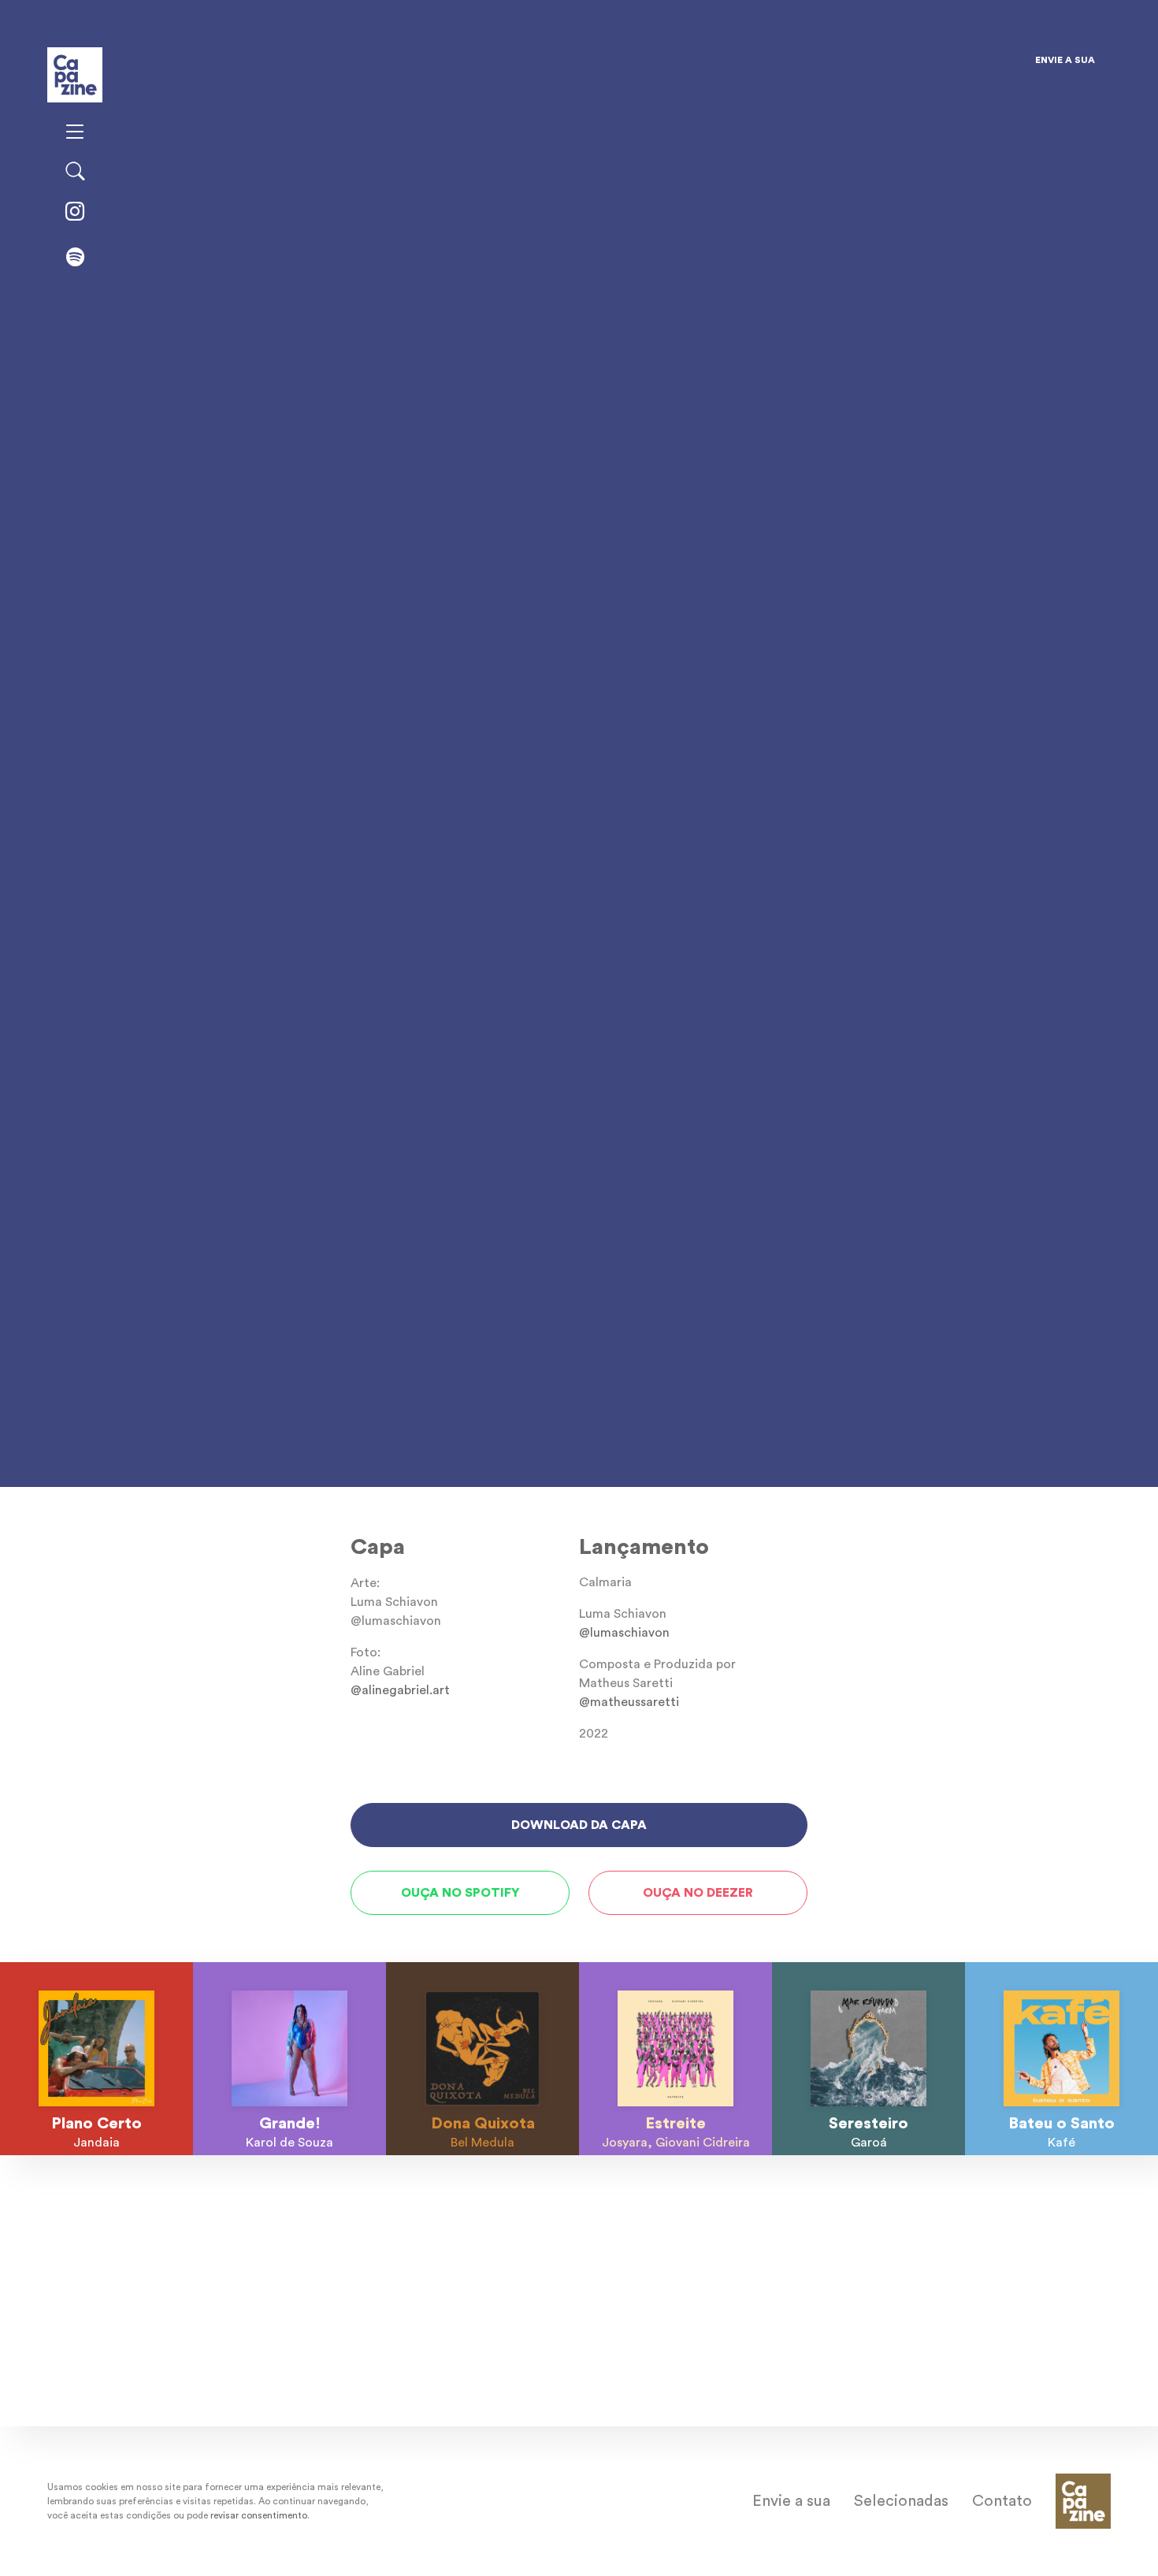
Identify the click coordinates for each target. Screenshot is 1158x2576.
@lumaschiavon (624, 1633)
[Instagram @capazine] (75, 213)
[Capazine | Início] (75, 73)
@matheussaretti (629, 1702)
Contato (1002, 2501)
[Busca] (75, 173)
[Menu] (75, 133)
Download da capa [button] (579, 1825)
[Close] (696, 66)
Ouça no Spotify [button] (460, 1893)
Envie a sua (1065, 60)
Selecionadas (901, 2501)
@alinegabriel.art (400, 1690)
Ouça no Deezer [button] (698, 1893)
